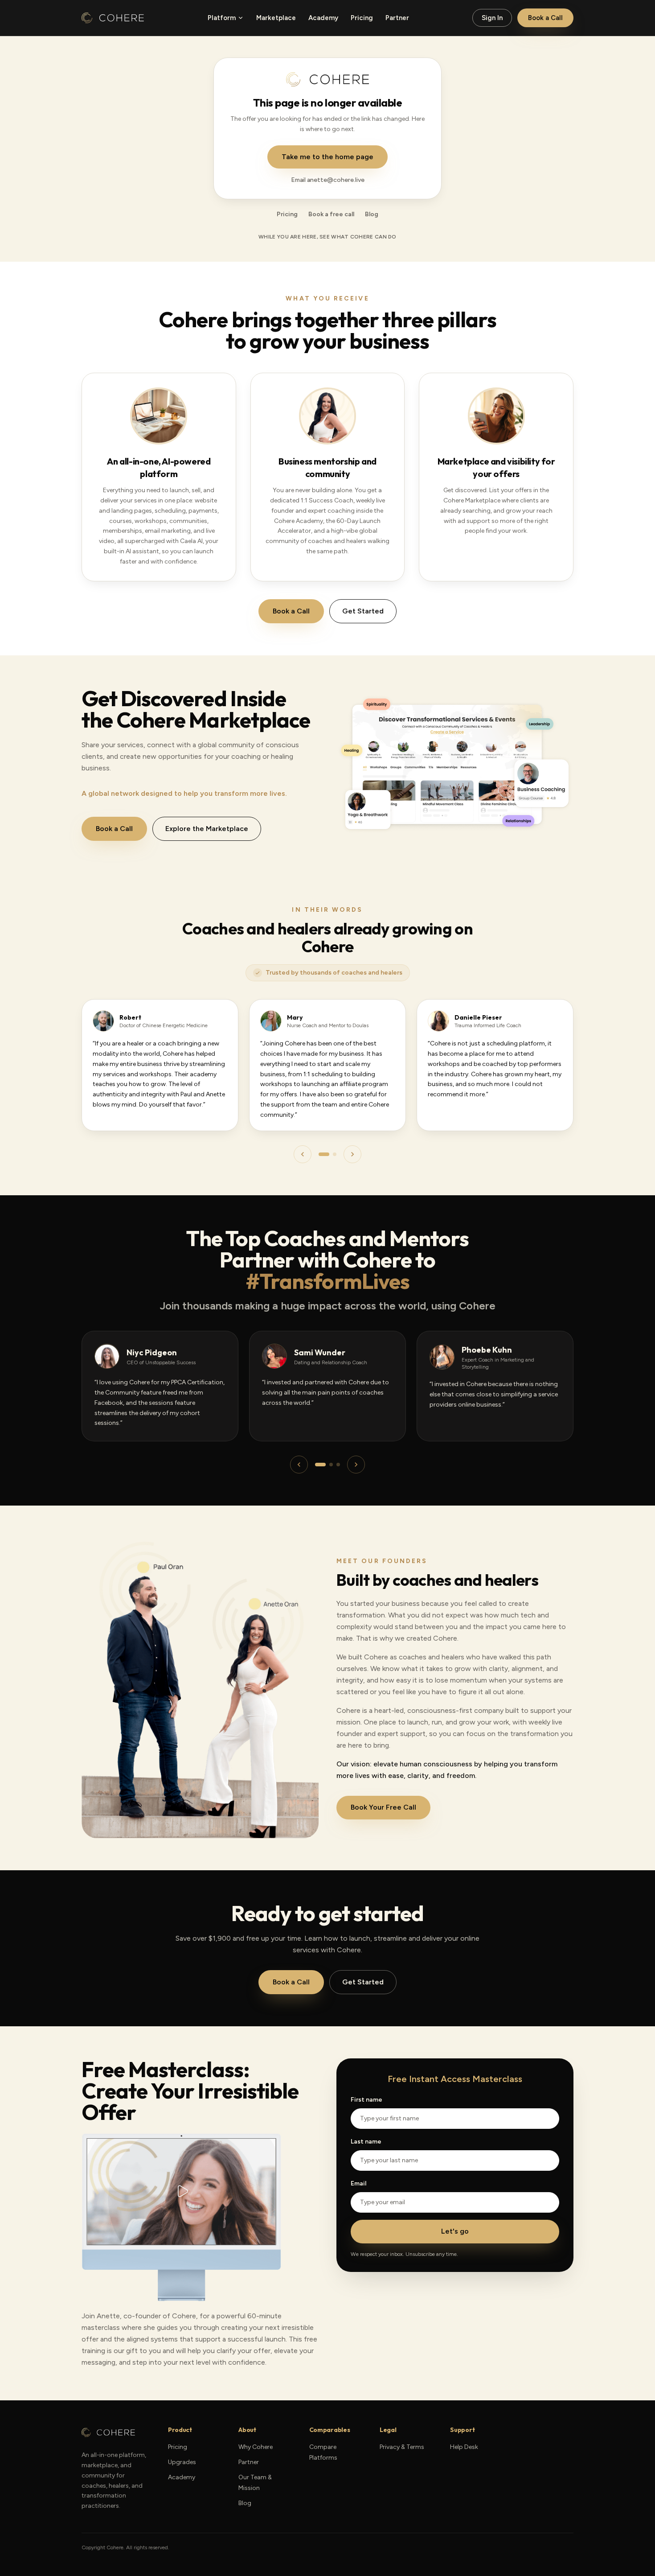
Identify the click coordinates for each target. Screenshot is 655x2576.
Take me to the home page (327, 157)
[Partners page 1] (320, 1465)
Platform (222, 18)
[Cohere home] (113, 18)
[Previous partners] (299, 1465)
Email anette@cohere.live (328, 180)
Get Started (363, 611)
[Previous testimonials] (303, 1154)
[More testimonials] (352, 1154)
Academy (323, 18)
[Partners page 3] (338, 1465)
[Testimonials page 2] (335, 1154)
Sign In (492, 18)
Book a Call (545, 18)
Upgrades (182, 2462)
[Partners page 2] (331, 1465)
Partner (397, 18)
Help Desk (464, 2447)
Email (358, 2183)
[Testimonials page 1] (324, 1154)
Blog (372, 214)
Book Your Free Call (383, 1807)
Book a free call (331, 214)
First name (366, 2100)
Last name (366, 2142)
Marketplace (276, 18)
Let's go (455, 2231)
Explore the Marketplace (207, 829)
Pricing (362, 18)
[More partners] (356, 1465)
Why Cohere (256, 2447)
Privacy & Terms (402, 2447)
